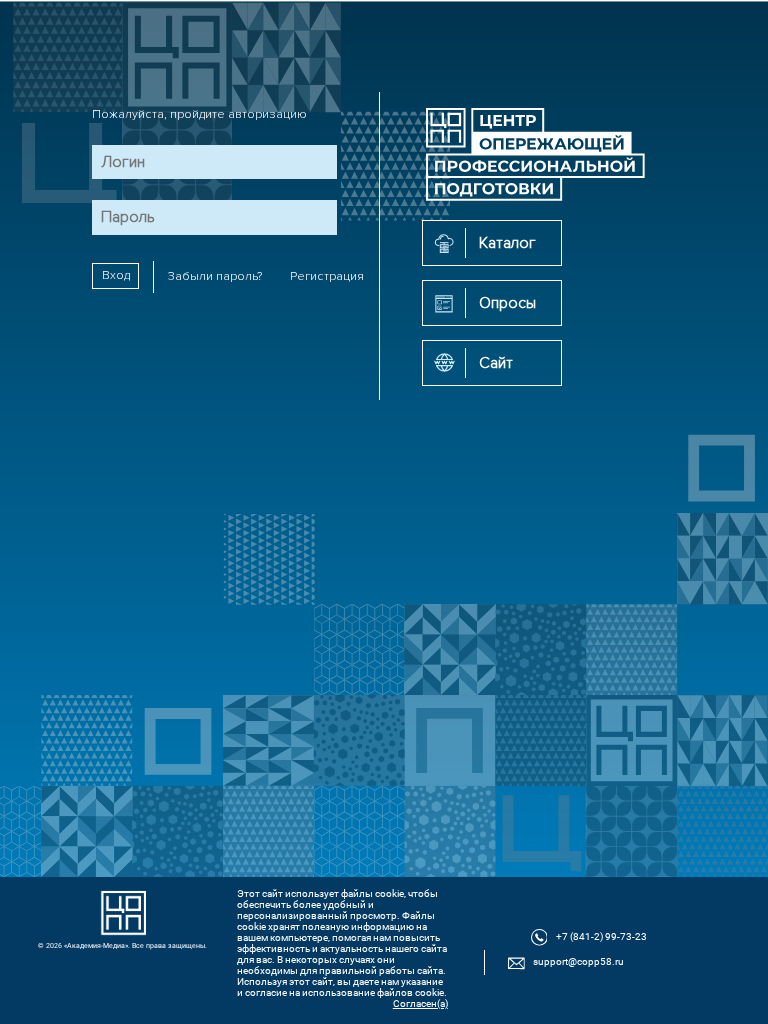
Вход (116, 276)
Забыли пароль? (215, 276)
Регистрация (327, 276)
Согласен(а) (420, 1003)
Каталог (507, 243)
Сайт (496, 363)
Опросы (507, 303)
